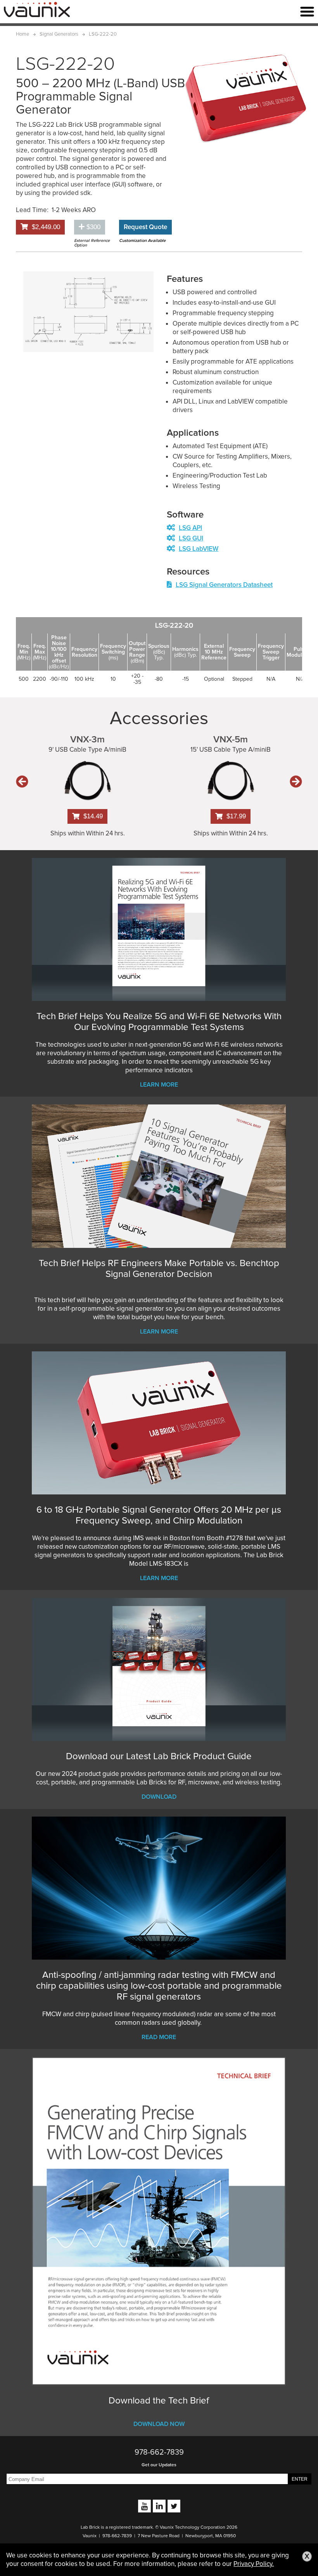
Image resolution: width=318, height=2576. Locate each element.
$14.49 (93, 816)
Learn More (159, 1085)
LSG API (190, 528)
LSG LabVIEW (199, 549)
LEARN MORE (159, 1332)
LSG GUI (191, 538)
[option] (89, 312)
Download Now (159, 2424)
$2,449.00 (46, 227)
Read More (159, 2037)
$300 (92, 227)
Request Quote (145, 227)
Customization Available (142, 241)
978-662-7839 (159, 2452)
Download (159, 1797)
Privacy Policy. (254, 2564)
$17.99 (236, 816)
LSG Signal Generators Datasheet (224, 585)
